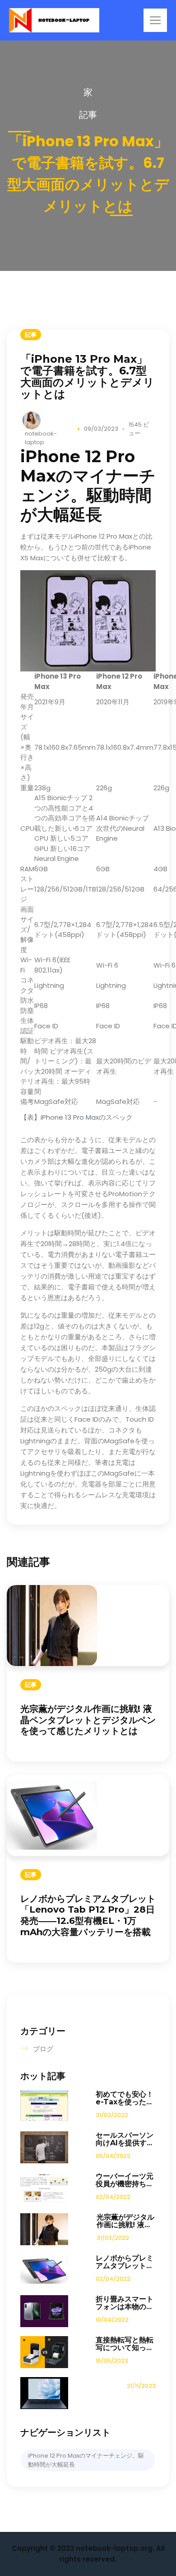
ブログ (43, 2049)
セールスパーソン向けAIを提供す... (125, 2139)
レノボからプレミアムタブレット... (125, 2262)
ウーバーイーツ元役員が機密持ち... (125, 2180)
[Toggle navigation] (155, 20)
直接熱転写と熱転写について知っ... (125, 2344)
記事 (88, 115)
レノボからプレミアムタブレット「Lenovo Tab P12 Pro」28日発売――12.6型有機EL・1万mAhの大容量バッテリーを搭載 (88, 1915)
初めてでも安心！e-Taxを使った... (125, 2098)
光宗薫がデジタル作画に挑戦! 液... (125, 2221)
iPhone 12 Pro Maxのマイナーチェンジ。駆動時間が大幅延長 (86, 2460)
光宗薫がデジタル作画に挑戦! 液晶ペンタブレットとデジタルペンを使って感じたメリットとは (88, 1720)
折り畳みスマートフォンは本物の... (125, 2303)
